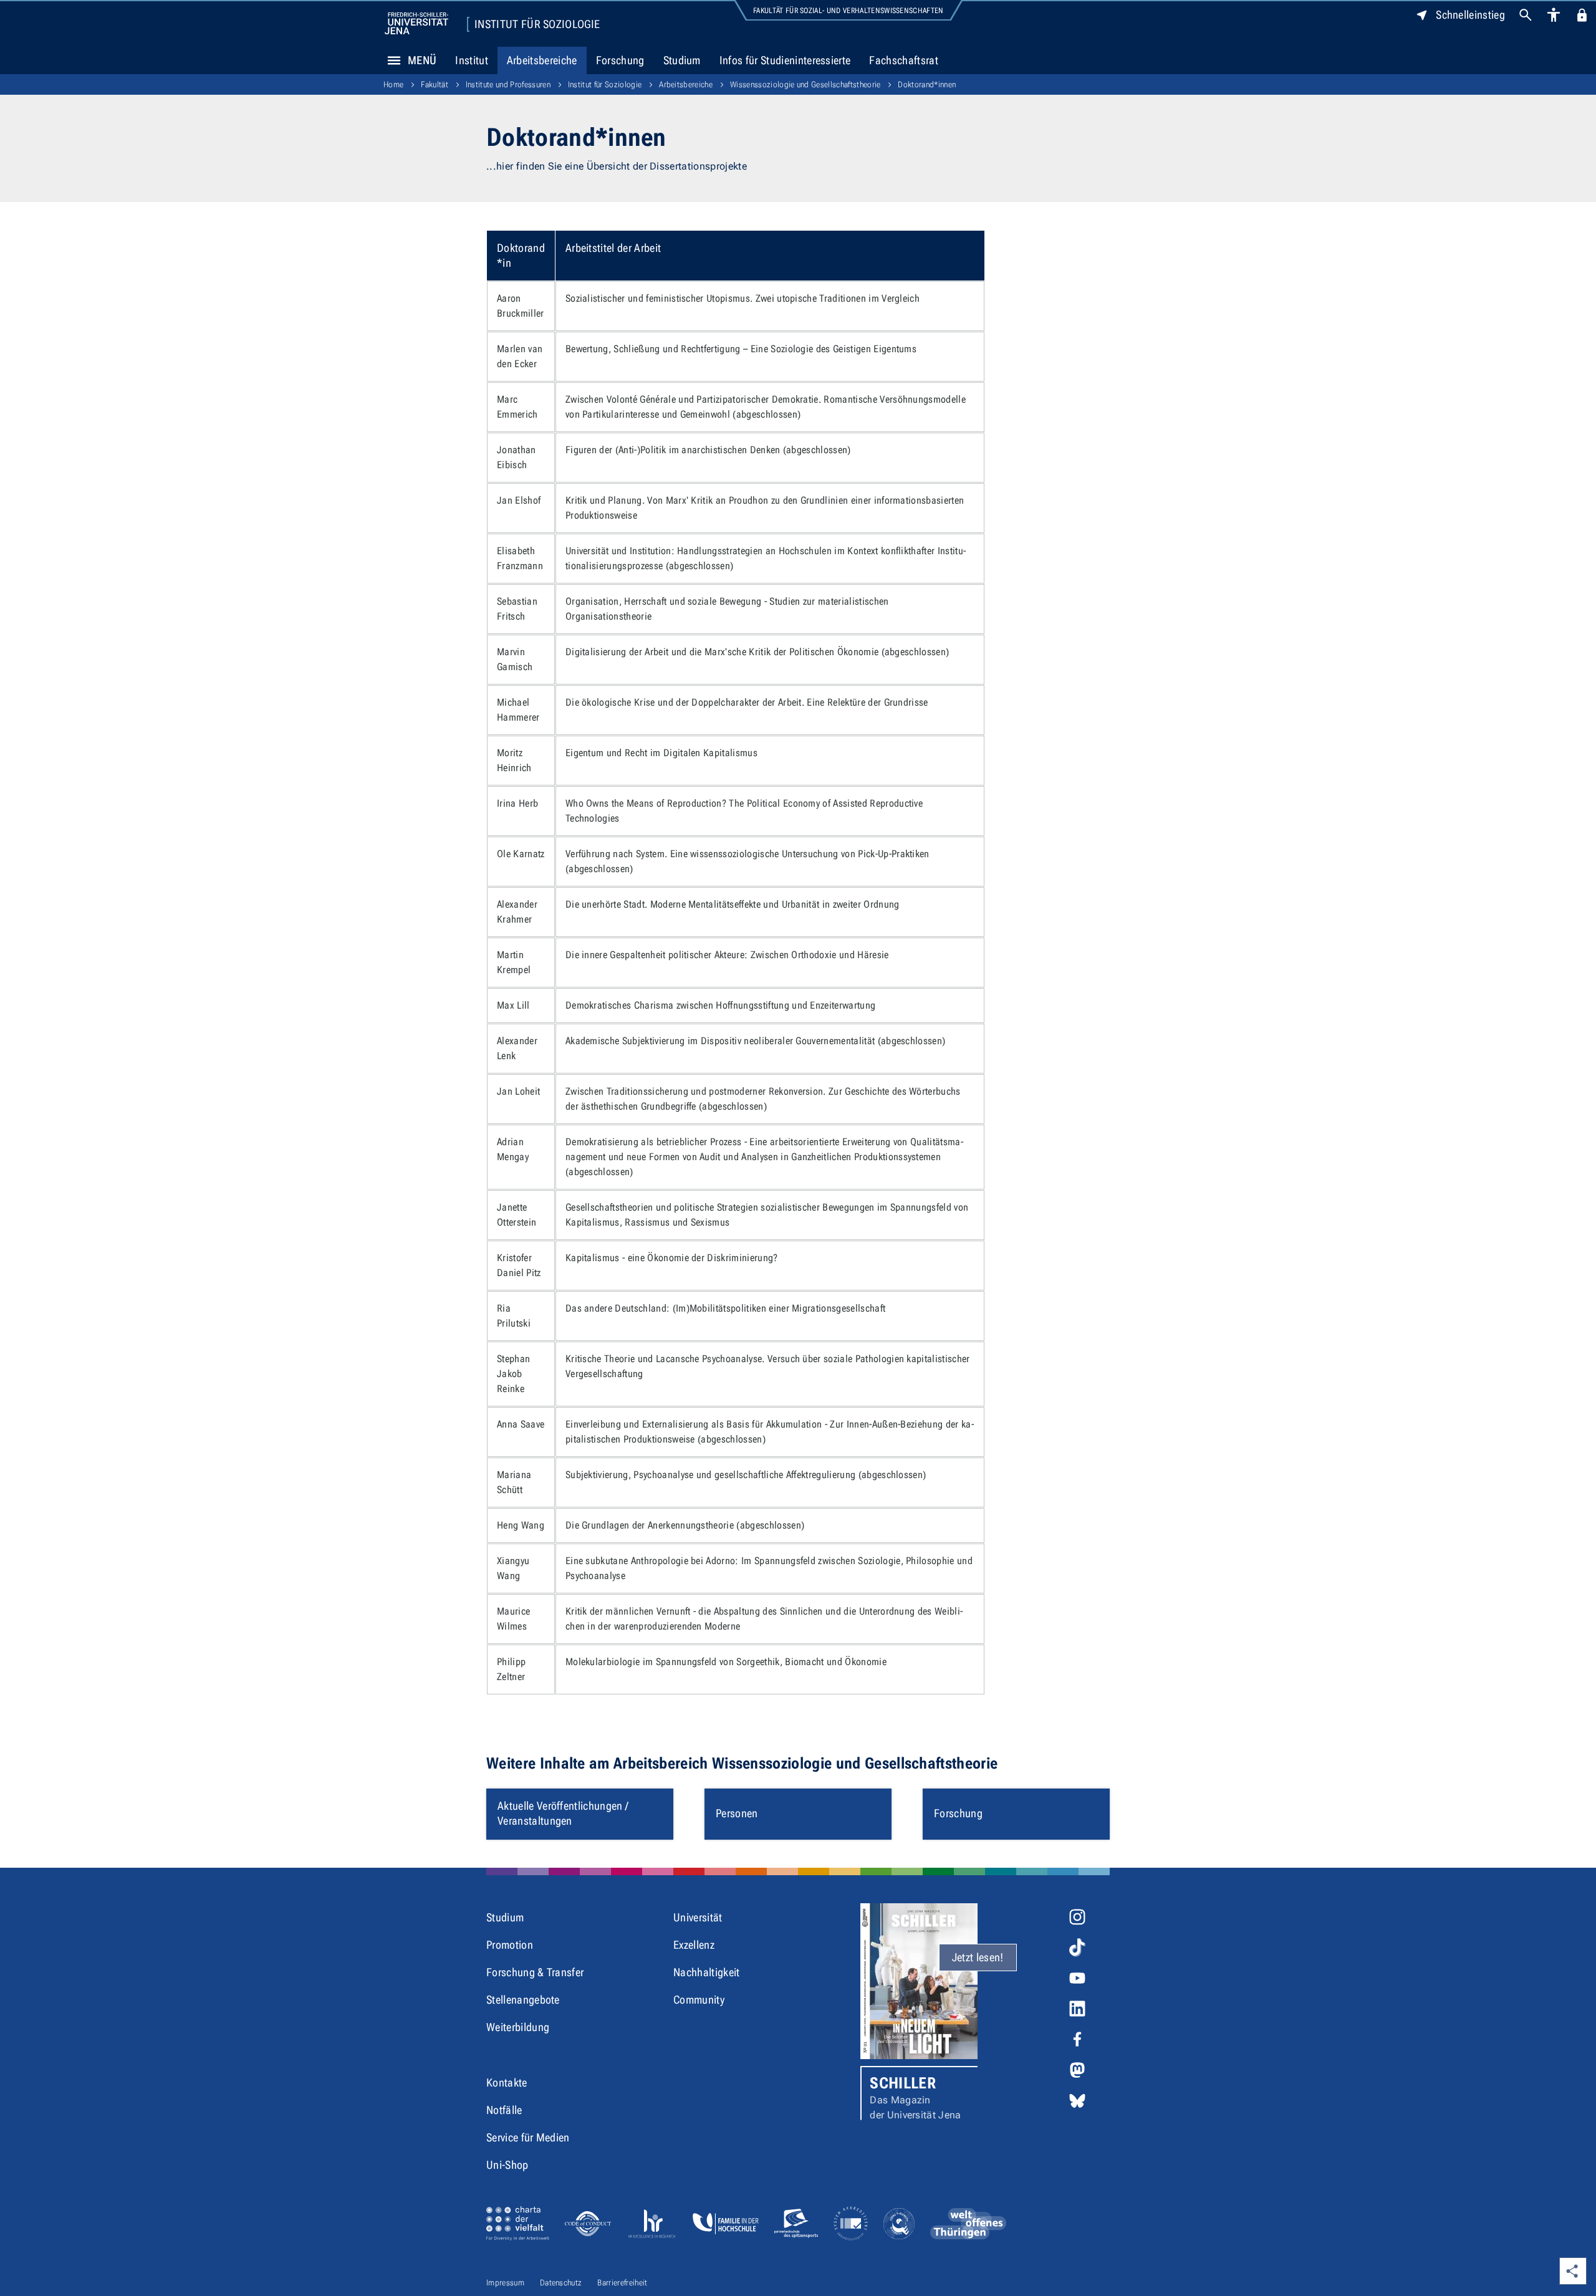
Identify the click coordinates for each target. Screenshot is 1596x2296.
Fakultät (435, 84)
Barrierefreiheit (622, 2283)
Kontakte (507, 2082)
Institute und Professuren (508, 84)
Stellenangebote (523, 2000)
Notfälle (504, 2110)
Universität (698, 1917)
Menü (422, 60)
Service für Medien (528, 2137)
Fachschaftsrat (903, 60)
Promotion (510, 1945)
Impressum (505, 2283)
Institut (472, 60)
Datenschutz (561, 2283)
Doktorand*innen (927, 84)
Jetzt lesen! (978, 1957)
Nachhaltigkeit (706, 1972)
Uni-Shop (507, 2165)
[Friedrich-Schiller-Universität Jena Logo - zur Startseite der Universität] (416, 23)
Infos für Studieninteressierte (785, 60)
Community (699, 2000)
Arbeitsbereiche (542, 60)
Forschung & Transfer (535, 1972)
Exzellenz (694, 1945)
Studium (682, 60)
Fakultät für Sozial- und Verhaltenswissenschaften (848, 11)
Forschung (620, 60)
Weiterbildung (518, 2027)
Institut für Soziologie (537, 24)
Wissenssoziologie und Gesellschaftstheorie (805, 84)
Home (393, 84)
